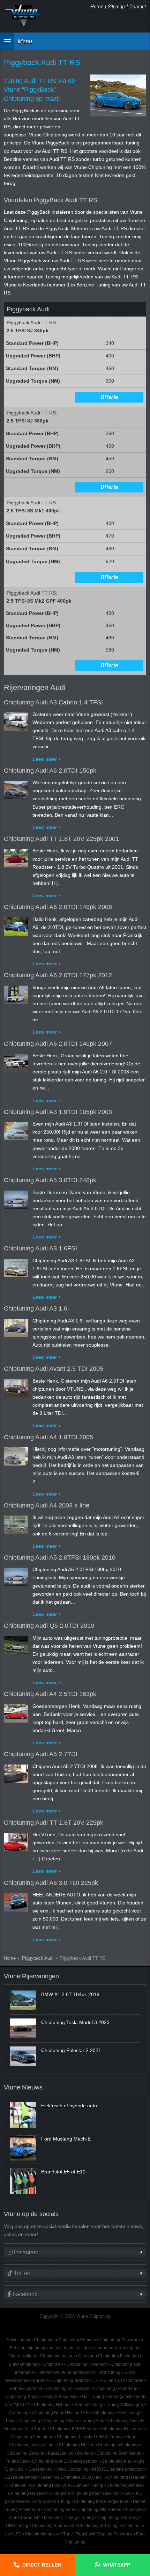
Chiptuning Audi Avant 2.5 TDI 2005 (54, 1369)
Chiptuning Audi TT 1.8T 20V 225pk (54, 1823)
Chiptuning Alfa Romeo (99, 2510)
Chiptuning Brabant (71, 2380)
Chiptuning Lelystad (76, 2437)
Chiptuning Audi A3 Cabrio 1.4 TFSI (53, 702)
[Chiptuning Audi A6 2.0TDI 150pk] (16, 788)
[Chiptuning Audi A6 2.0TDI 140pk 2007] (16, 1062)
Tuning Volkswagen (124, 2405)
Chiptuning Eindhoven (53, 2526)
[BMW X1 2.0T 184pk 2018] (23, 2000)
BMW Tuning (111, 2437)
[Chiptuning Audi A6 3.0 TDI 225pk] (16, 1901)
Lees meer (45, 759)
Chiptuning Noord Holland (57, 2413)
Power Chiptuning (23, 2421)
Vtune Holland (23, 2356)
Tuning (87, 2518)
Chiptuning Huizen (77, 2445)
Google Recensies (61, 2397)
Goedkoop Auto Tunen (25, 2429)
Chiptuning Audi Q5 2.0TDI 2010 (49, 1626)
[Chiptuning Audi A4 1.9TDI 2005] (16, 1455)
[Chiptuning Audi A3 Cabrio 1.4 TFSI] (16, 720)
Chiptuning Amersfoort (32, 2437)
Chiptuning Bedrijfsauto (119, 2453)
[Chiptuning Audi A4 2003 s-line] (16, 1523)
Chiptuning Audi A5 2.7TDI (41, 1754)
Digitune (85, 2453)
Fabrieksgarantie (26, 2389)
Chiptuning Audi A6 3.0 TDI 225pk (51, 1883)
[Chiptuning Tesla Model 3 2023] (23, 2028)
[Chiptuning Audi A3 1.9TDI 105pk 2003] (16, 1130)
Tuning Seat (17, 2461)
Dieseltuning (41, 2469)
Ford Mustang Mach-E (66, 2139)
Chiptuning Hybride (52, 2405)
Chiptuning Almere (124, 2485)
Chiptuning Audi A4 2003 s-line (47, 1505)
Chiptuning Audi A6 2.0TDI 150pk (50, 771)
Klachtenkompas (41, 2534)
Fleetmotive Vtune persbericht (66, 2372)
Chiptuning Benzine (25, 2453)
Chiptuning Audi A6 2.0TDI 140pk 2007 (58, 1044)
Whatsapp (117, 2565)
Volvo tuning (19, 2340)
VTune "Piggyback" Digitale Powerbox (96, 2534)
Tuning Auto (93, 2421)
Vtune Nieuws (23, 2087)
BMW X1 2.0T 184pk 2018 (70, 1994)
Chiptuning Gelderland (116, 2389)
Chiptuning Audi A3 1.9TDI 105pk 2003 (58, 1112)
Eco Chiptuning (100, 2413)
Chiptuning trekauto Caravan (67, 2356)
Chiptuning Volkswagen (68, 2389)
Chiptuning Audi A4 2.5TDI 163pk (50, 1694)
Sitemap (116, 7)
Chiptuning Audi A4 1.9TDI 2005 (48, 1437)
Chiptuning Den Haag (118, 2518)
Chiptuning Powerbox (120, 2340)
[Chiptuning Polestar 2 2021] (23, 2056)
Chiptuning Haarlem (126, 2477)
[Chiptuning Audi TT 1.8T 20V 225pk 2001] (16, 857)
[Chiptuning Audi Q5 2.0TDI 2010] (16, 1644)
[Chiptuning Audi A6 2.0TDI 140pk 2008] (16, 925)
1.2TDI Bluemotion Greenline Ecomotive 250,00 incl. (54, 2477)
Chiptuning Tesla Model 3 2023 (75, 2022)
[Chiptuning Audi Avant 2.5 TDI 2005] (16, 1387)
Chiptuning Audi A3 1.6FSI (40, 1248)
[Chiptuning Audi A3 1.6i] (16, 1327)
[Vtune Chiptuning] (24, 16)
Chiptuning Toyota (22, 2397)
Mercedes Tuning (61, 2518)
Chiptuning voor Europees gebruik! (65, 2461)
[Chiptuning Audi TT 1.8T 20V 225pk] (16, 1840)
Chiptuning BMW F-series (74, 2429)
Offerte (109, 397)
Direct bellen (42, 2565)
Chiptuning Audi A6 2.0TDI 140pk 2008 (58, 907)
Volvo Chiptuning (72, 2469)
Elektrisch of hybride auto (69, 2106)
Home (97, 7)
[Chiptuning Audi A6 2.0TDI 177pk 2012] (16, 993)
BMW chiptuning (24, 2364)
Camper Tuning (88, 2485)
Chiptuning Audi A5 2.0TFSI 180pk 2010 (60, 1557)
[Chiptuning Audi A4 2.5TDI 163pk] (16, 1712)
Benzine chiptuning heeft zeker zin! (88, 2493)
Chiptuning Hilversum (87, 2364)
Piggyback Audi (38, 1958)
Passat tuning (61, 2453)
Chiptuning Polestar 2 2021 (71, 2050)
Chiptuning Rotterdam (123, 2429)
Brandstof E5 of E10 (63, 2172)
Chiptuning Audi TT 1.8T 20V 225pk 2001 (61, 839)
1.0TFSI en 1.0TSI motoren (118, 2380)
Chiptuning (44, 2340)
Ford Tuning (109, 2372)
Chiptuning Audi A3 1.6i (36, 1308)
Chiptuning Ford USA (50, 2485)
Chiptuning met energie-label (102, 2502)
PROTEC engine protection (118, 2469)
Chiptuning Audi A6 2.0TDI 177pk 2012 (58, 975)
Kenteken (17, 2485)
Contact (138, 7)
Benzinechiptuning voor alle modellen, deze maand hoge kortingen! (74, 2348)
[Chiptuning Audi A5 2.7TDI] (16, 1772)
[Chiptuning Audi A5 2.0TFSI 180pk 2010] (16, 1575)
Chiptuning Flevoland (118, 2356)
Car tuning (19, 2413)
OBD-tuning (17, 2526)
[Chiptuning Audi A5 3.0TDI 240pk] (16, 1198)
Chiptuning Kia (116, 2461)
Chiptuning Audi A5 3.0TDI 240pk (50, 1180)
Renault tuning (88, 2405)
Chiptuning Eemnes (77, 2340)
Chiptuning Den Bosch (29, 2493)
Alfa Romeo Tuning (52, 2502)
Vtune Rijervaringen (31, 1976)
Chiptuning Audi (59, 2510)
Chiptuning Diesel (125, 2421)
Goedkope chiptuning (118, 2445)
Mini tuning (129, 2413)
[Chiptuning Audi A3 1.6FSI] (16, 1266)
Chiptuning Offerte (61, 2421)
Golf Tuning (93, 2397)
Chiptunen (53, 2364)
